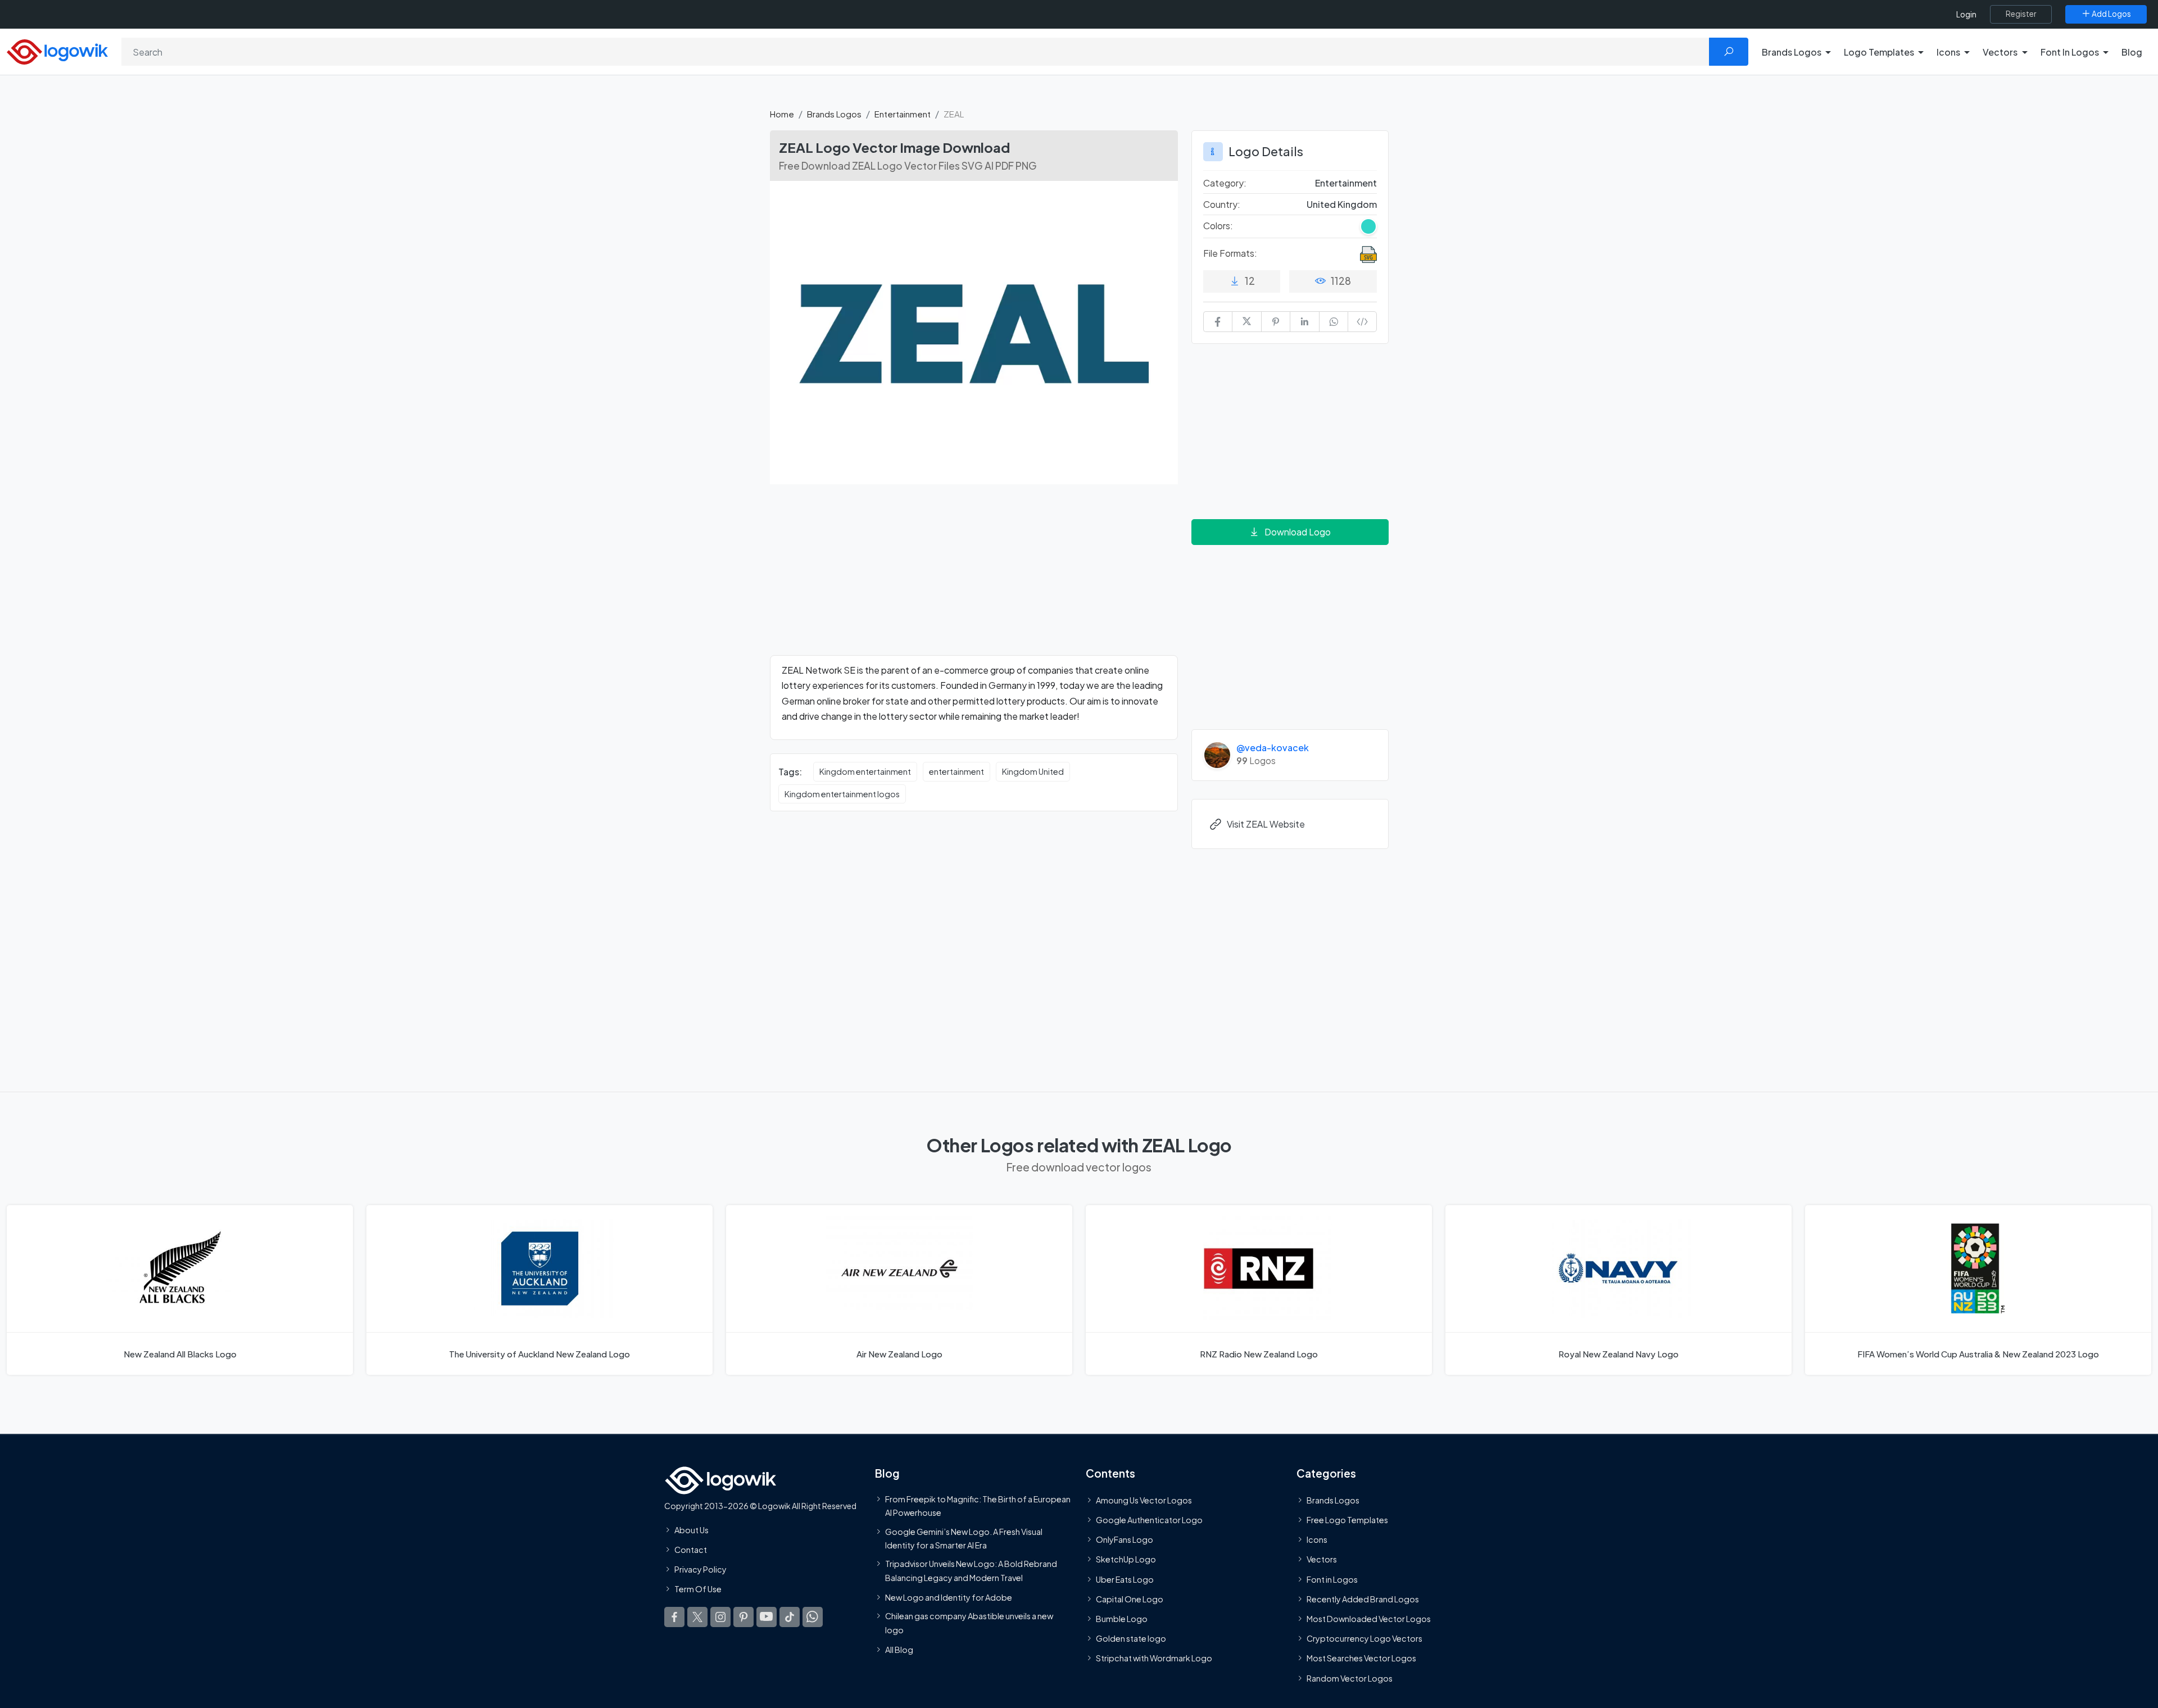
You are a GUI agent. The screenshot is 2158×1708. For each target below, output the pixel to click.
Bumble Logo (1122, 1619)
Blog (2132, 52)
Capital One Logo (1130, 1599)
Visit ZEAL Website (1266, 824)
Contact (691, 1550)
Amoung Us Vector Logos (1144, 1500)
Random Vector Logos (1350, 1678)
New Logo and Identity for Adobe (949, 1597)
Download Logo (1298, 532)
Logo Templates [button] (1879, 52)
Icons (1317, 1539)
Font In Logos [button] (2070, 52)
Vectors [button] (2000, 52)
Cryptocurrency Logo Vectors (1364, 1638)
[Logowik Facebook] (674, 1617)
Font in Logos (1332, 1579)
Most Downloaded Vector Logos (1369, 1619)
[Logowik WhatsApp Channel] (813, 1617)
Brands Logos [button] (1792, 52)
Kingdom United (1033, 771)
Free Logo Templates (1347, 1520)
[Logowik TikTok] (790, 1617)
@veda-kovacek (1273, 748)
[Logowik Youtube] (767, 1617)
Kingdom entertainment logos (842, 794)
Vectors (1322, 1560)
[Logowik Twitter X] (697, 1617)
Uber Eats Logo (1125, 1579)
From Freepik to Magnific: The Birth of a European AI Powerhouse (978, 1506)
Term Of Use (698, 1589)
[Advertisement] (974, 576)
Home (782, 114)
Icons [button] (1948, 52)
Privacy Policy (701, 1569)
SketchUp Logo (1126, 1560)
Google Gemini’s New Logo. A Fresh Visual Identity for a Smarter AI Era (964, 1538)
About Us (692, 1530)
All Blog (899, 1650)
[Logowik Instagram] (720, 1617)
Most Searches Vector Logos (1361, 1658)
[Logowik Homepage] (57, 50)
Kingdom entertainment (865, 771)
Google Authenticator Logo (1149, 1520)
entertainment (956, 771)
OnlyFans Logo (1125, 1539)
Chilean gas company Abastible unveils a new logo (969, 1623)
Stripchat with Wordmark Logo (1154, 1658)
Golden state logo (1131, 1638)
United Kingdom (1342, 204)
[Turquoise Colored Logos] (1368, 226)
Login (1966, 14)
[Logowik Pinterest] (743, 1617)
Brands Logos (834, 114)
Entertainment (903, 114)
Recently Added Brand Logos (1363, 1599)
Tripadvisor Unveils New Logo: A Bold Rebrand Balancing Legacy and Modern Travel (971, 1570)
